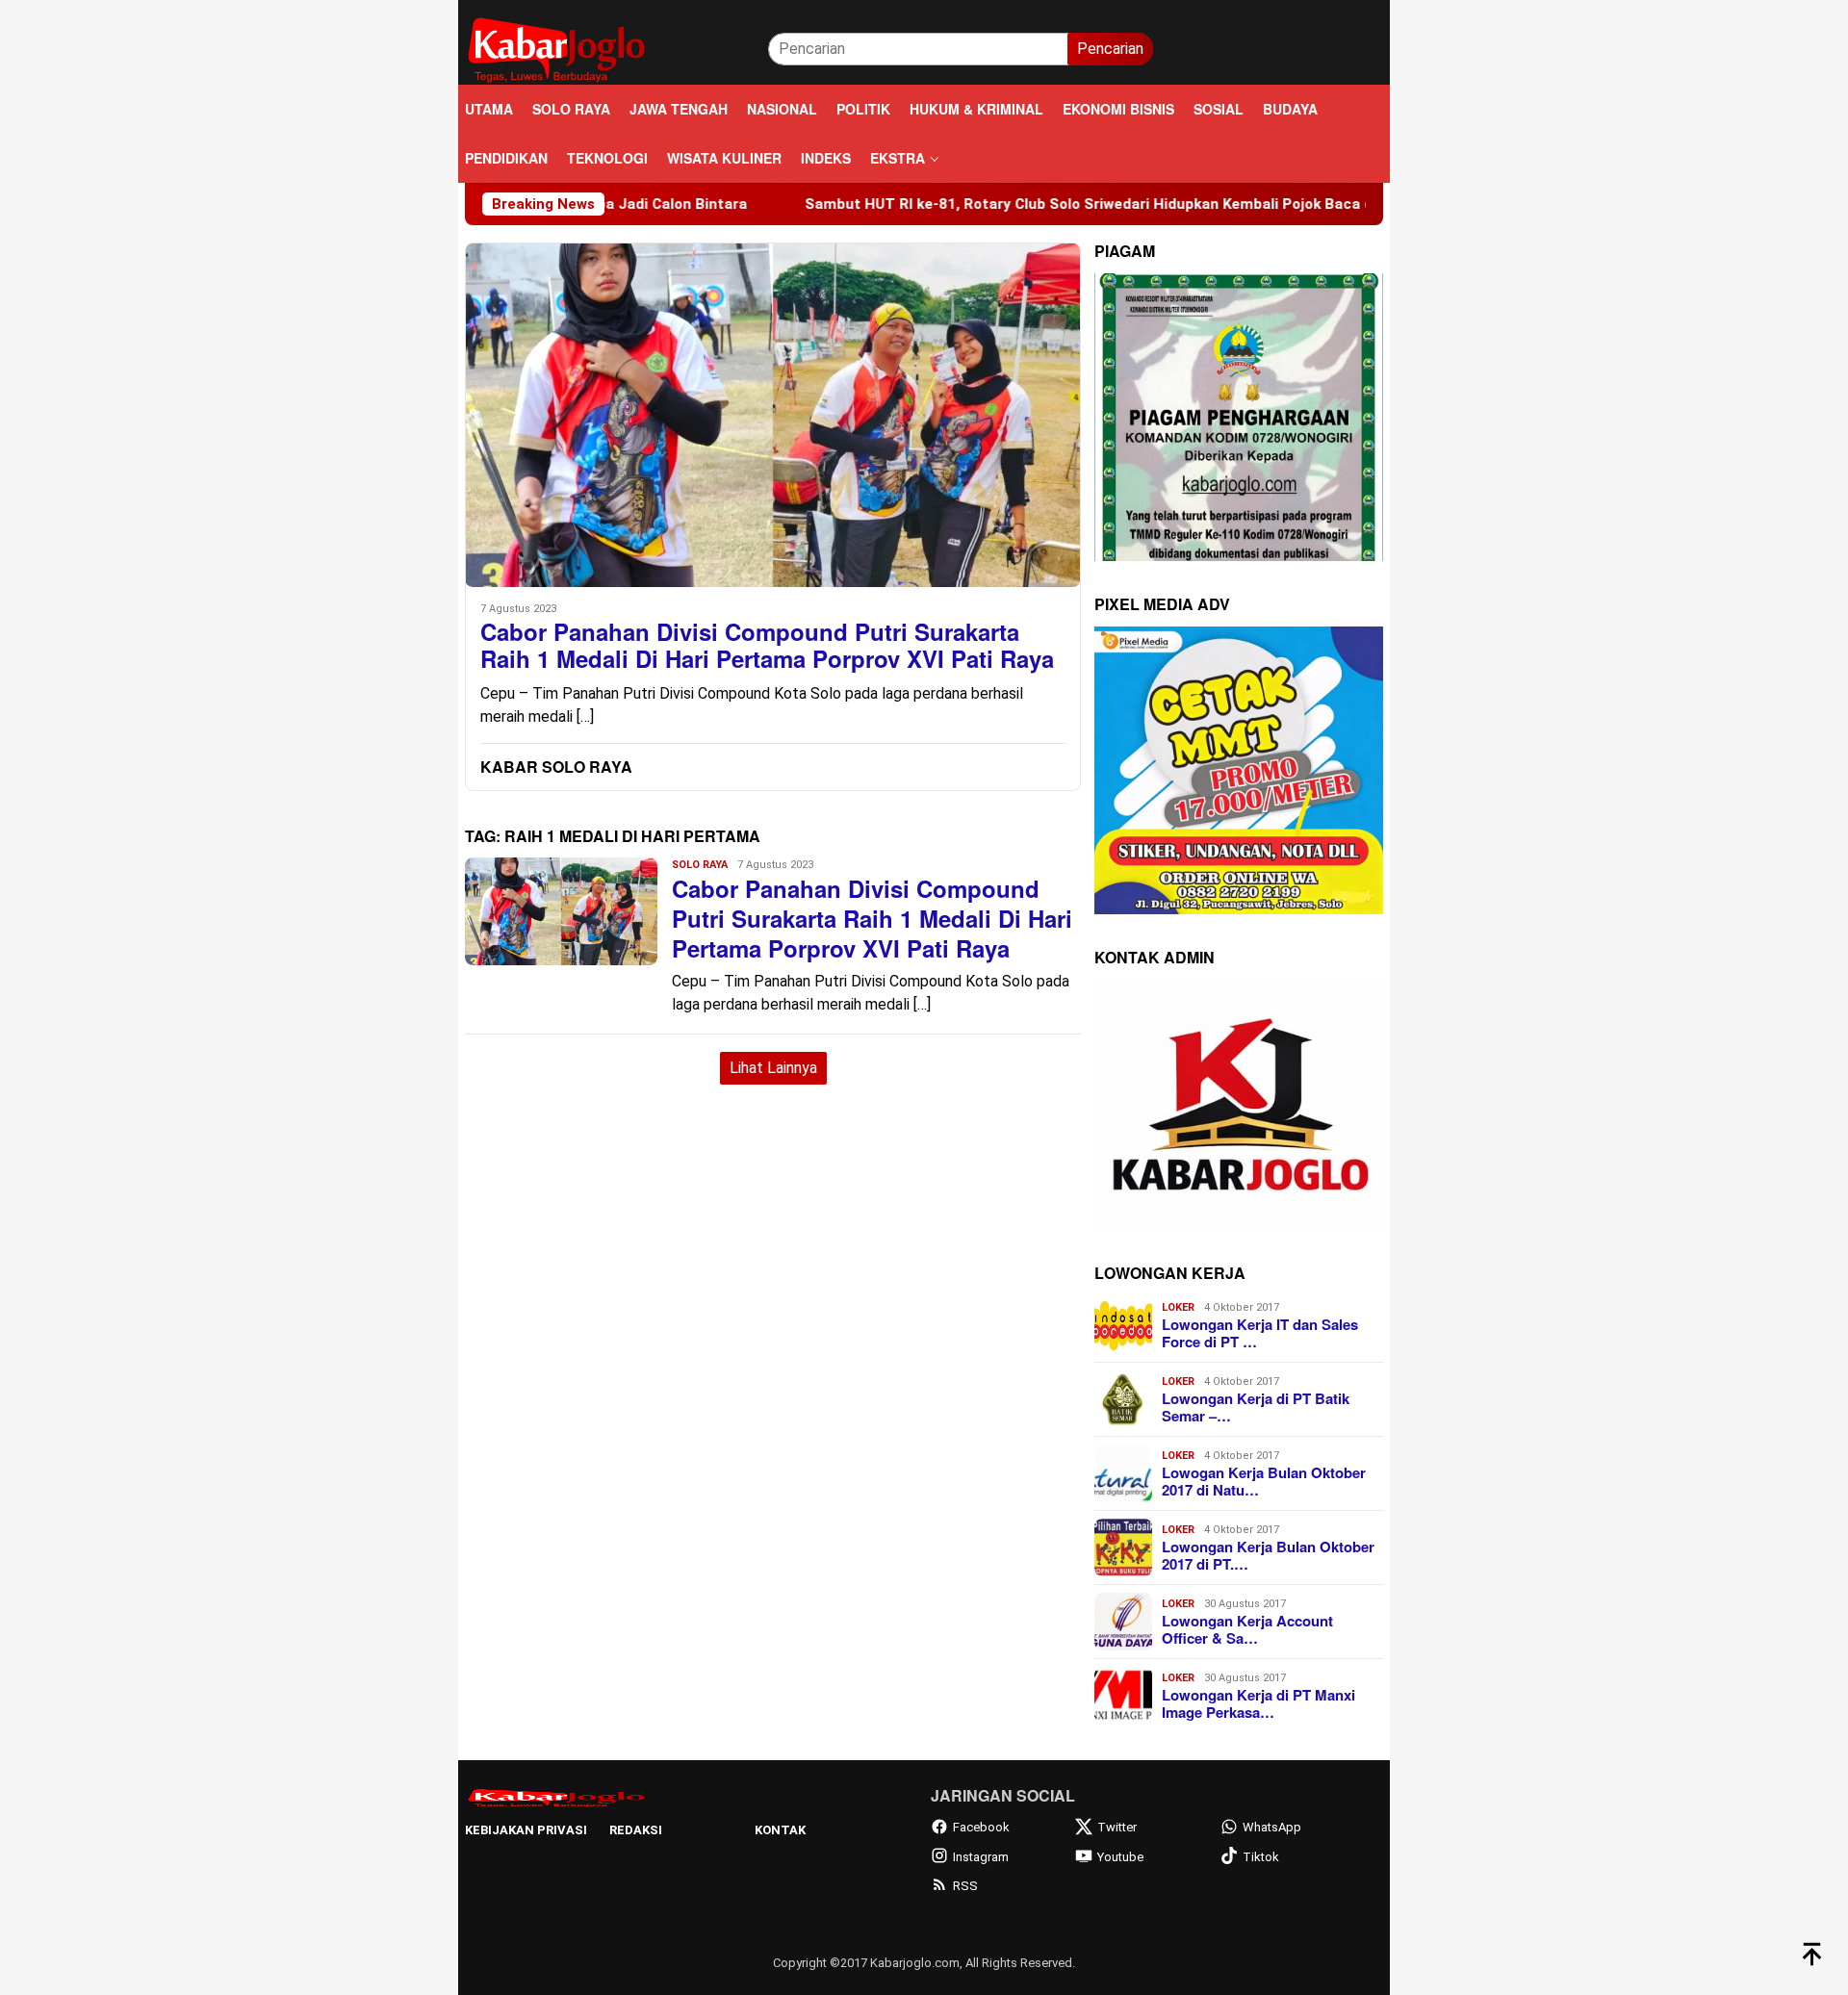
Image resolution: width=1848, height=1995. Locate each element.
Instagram (981, 1857)
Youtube (1120, 1857)
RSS (965, 1886)
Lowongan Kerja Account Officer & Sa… (1247, 1629)
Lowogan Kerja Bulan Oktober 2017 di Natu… (1264, 1481)
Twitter (1117, 1827)
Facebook (981, 1827)
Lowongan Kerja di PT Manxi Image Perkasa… (1258, 1703)
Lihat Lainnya (773, 1068)
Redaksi (636, 1830)
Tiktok (1261, 1857)
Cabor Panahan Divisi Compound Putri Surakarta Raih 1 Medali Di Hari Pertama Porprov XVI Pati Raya (767, 646)
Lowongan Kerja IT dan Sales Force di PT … (1260, 1333)
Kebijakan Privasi (526, 1830)
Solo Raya (700, 865)
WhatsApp (1272, 1827)
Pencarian (1110, 49)
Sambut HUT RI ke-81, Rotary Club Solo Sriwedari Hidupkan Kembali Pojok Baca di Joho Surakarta (1050, 204)
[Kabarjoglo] (556, 48)
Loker (1178, 1307)
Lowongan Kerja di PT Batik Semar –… (1256, 1407)
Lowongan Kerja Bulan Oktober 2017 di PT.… (1268, 1555)
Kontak (780, 1830)
